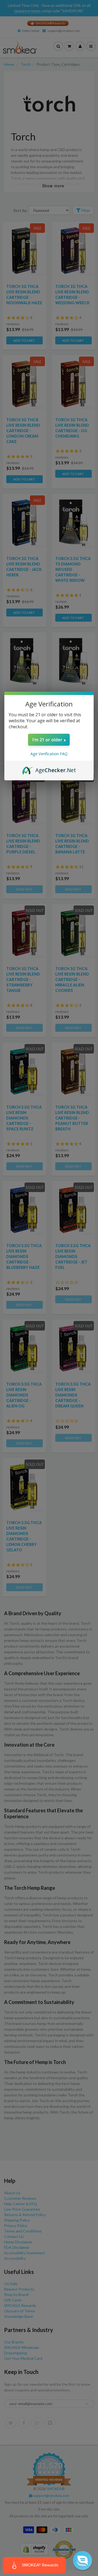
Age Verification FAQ (49, 754)
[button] (82, 2560)
